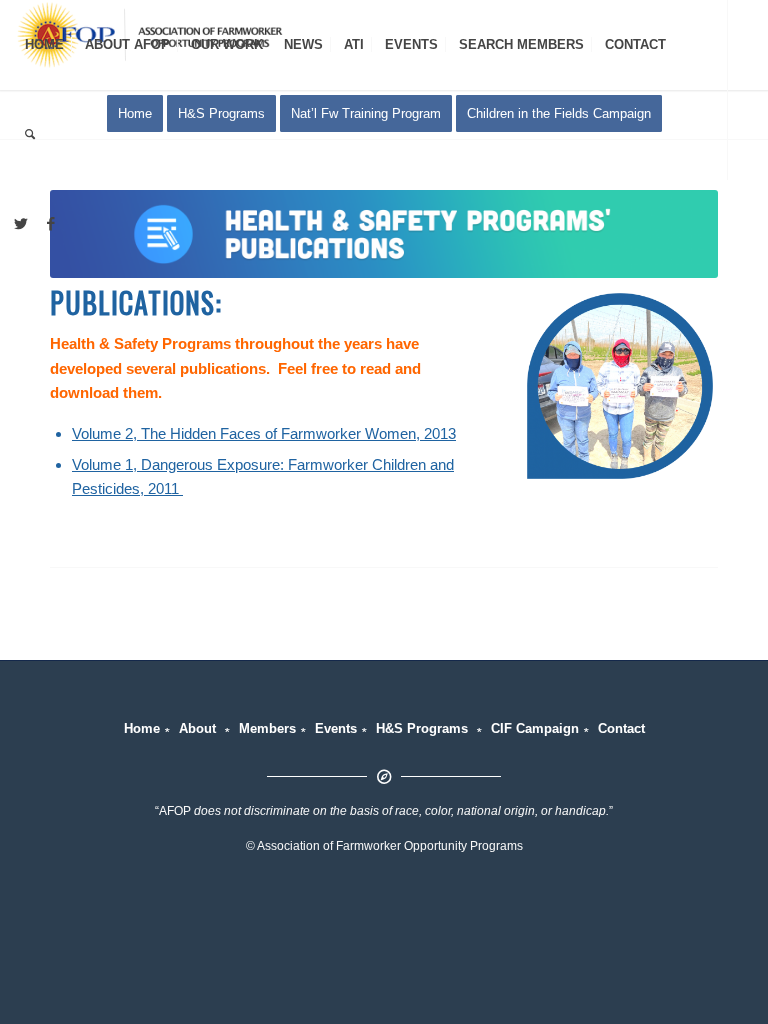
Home (142, 728)
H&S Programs (422, 728)
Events (336, 728)
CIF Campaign (535, 728)
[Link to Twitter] (21, 224)
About (197, 728)
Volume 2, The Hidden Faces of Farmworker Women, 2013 (264, 433)
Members (267, 728)
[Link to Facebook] (51, 224)
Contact (621, 728)
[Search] (30, 135)
